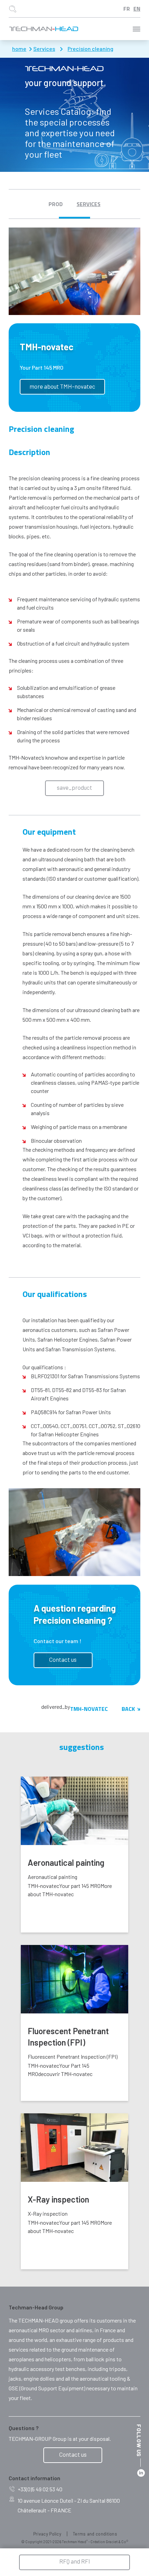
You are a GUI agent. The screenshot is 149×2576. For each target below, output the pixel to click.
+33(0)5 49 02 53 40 (40, 2489)
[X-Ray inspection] (74, 2148)
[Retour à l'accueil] (44, 29)
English (137, 9)
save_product (74, 787)
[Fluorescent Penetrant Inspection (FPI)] (74, 1979)
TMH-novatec (89, 1709)
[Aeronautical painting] (74, 1811)
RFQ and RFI (75, 2561)
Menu (137, 29)
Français (127, 9)
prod (56, 204)
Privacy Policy (47, 2534)
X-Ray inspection (58, 2199)
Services (89, 204)
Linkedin (141, 2473)
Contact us (63, 1659)
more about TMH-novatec (62, 386)
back (128, 1709)
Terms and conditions (95, 2534)
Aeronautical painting (66, 1862)
